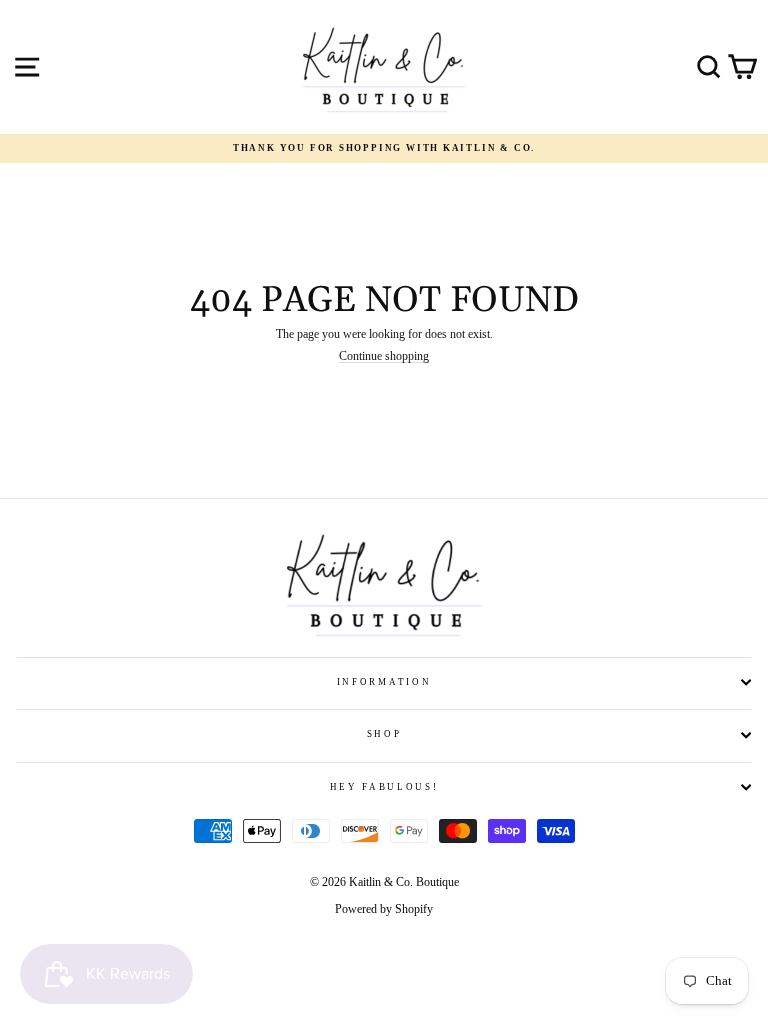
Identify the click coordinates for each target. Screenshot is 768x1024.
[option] (384, 148)
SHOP (384, 734)
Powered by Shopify (384, 909)
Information (384, 682)
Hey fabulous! (384, 787)
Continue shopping (384, 357)
